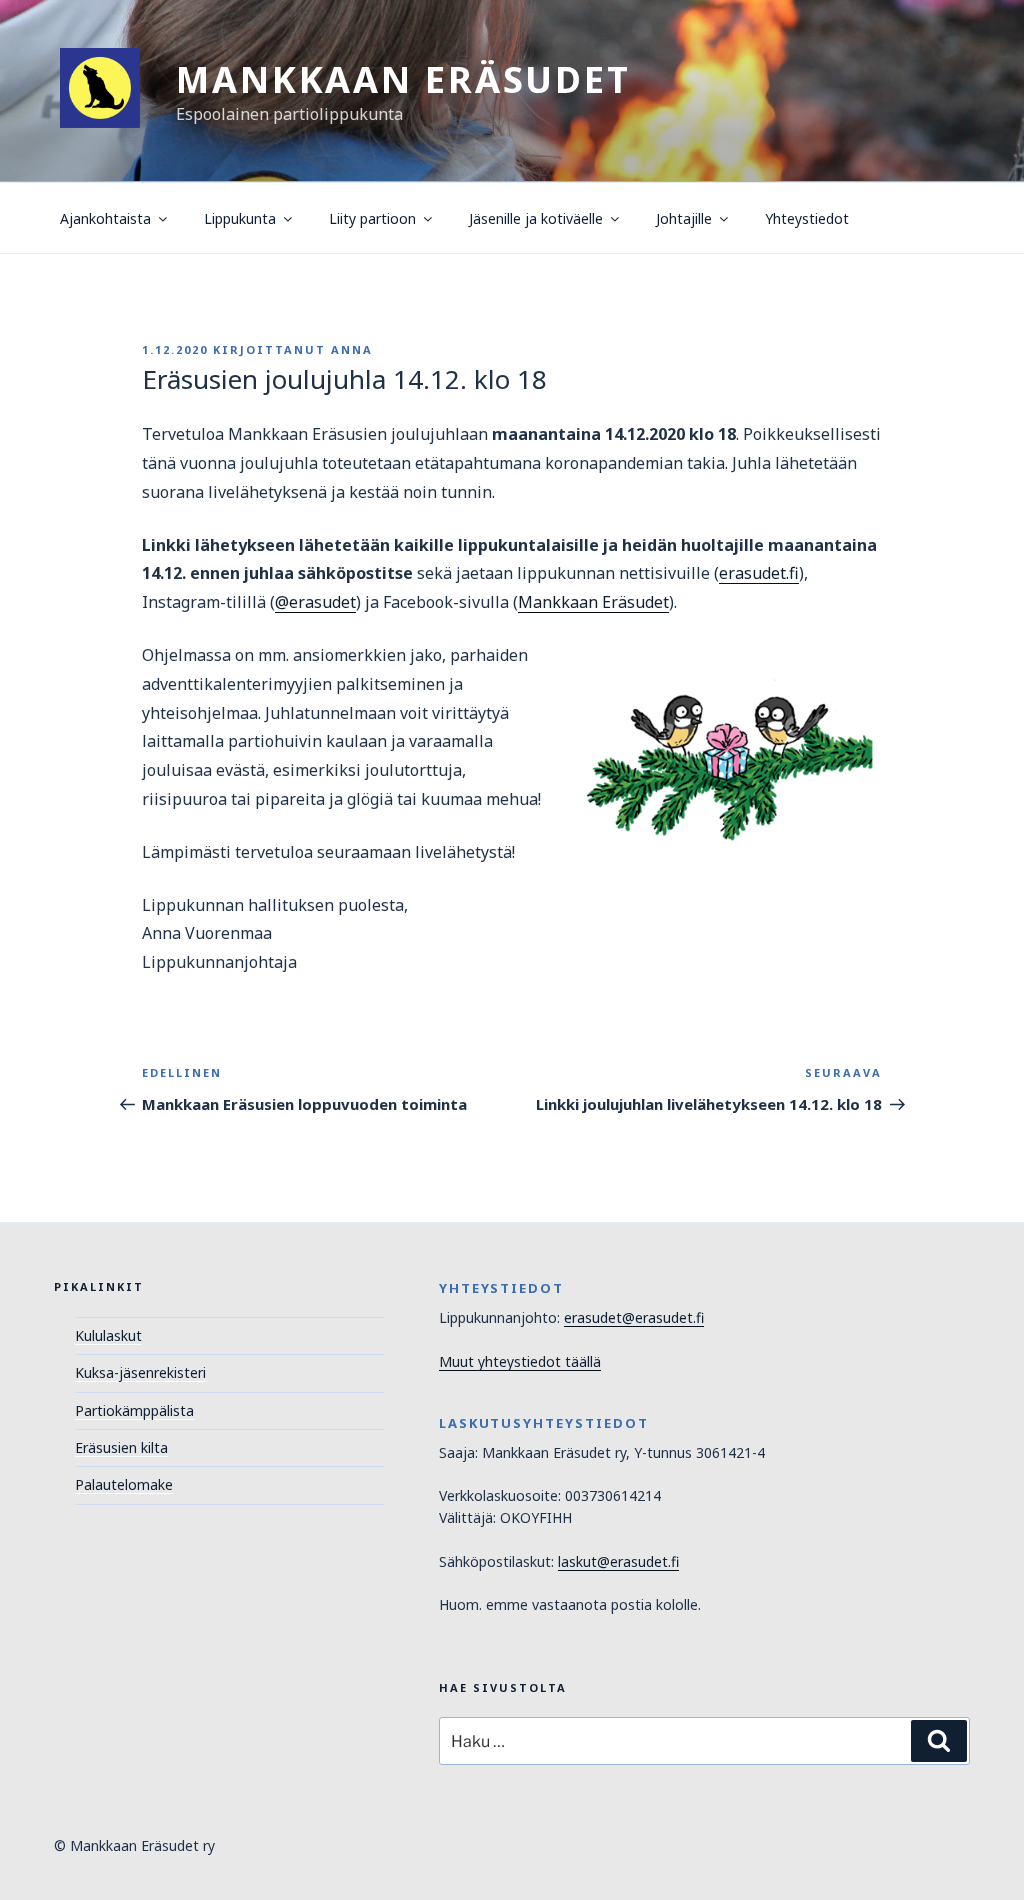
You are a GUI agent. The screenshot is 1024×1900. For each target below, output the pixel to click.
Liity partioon (372, 218)
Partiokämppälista (134, 1410)
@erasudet (315, 602)
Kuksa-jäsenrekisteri (140, 1372)
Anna (352, 349)
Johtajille (684, 218)
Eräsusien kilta (121, 1447)
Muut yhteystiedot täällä (520, 1361)
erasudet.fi (759, 573)
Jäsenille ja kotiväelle (536, 218)
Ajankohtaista (105, 218)
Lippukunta (240, 218)
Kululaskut (108, 1335)
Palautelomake (124, 1484)
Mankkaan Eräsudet (403, 79)
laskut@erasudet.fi (618, 1561)
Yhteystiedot (807, 218)
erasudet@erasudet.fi (634, 1317)
